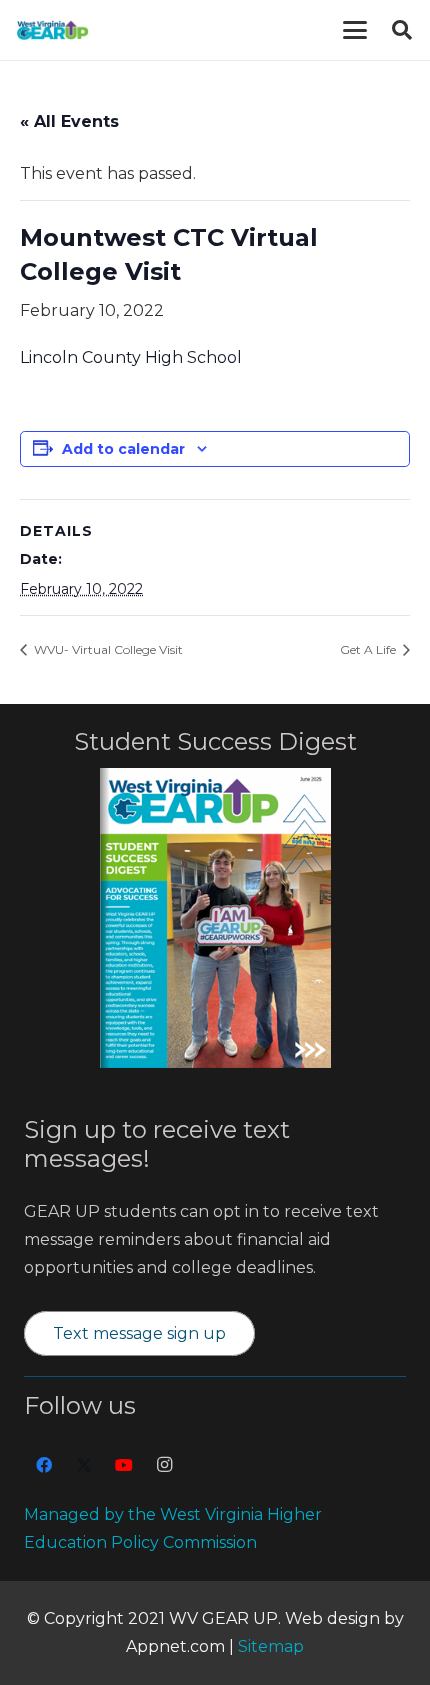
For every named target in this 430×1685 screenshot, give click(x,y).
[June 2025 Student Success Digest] (215, 918)
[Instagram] (164, 1465)
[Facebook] (44, 1465)
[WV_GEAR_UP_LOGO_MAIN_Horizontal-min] (52, 30)
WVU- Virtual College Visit (107, 649)
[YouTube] (124, 1465)
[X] (84, 1465)
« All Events (69, 121)
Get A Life (369, 649)
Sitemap (271, 1646)
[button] (355, 30)
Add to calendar (123, 449)
